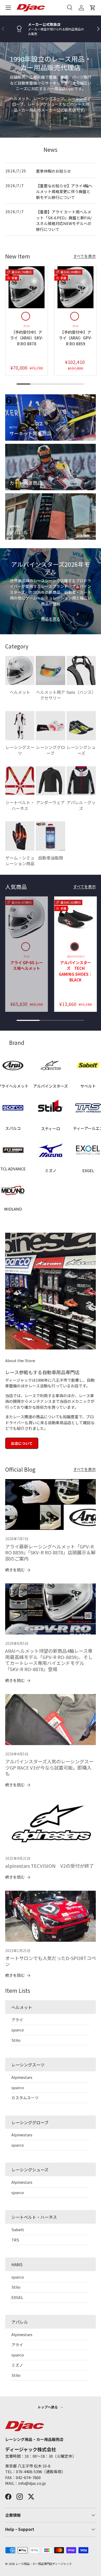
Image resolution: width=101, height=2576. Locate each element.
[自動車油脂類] (50, 836)
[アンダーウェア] (50, 781)
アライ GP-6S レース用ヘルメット (27, 965)
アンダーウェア (50, 802)
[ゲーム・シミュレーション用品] (20, 836)
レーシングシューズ (81, 750)
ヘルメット (20, 692)
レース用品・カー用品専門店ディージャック (44, 2564)
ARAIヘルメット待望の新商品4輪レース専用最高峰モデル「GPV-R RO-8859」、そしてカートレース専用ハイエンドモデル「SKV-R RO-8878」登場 (49, 1660)
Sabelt (18, 2229)
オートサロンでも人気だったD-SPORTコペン (51, 1961)
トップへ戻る (48, 2407)
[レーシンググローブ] (50, 726)
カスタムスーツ (25, 2098)
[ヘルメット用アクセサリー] (50, 670)
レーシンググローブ (51, 750)
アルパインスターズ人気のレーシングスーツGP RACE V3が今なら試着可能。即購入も (49, 1767)
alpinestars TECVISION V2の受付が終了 (49, 1866)
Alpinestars (22, 2077)
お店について (22, 1443)
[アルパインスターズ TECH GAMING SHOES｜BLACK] (75, 918)
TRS (15, 2240)
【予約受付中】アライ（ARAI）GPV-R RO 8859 (75, 338)
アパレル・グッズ (81, 805)
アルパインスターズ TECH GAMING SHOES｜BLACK (76, 971)
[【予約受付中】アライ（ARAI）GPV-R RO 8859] (75, 287)
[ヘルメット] (20, 670)
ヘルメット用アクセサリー (51, 695)
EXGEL (17, 2297)
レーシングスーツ (20, 750)
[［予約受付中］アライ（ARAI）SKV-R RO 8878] (27, 287)
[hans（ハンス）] (81, 670)
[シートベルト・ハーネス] (20, 781)
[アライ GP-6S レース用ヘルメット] (27, 918)
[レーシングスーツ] (20, 726)
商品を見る (51, 619)
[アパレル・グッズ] (81, 781)
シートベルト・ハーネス (20, 805)
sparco (18, 2030)
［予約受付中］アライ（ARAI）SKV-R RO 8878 (27, 338)
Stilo (16, 2040)
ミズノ (17, 2365)
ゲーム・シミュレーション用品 (20, 861)
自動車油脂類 (51, 858)
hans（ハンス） (81, 692)
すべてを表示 (84, 256)
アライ (17, 2020)
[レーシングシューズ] (81, 726)
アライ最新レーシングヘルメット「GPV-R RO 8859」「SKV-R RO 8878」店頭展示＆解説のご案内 (50, 1552)
